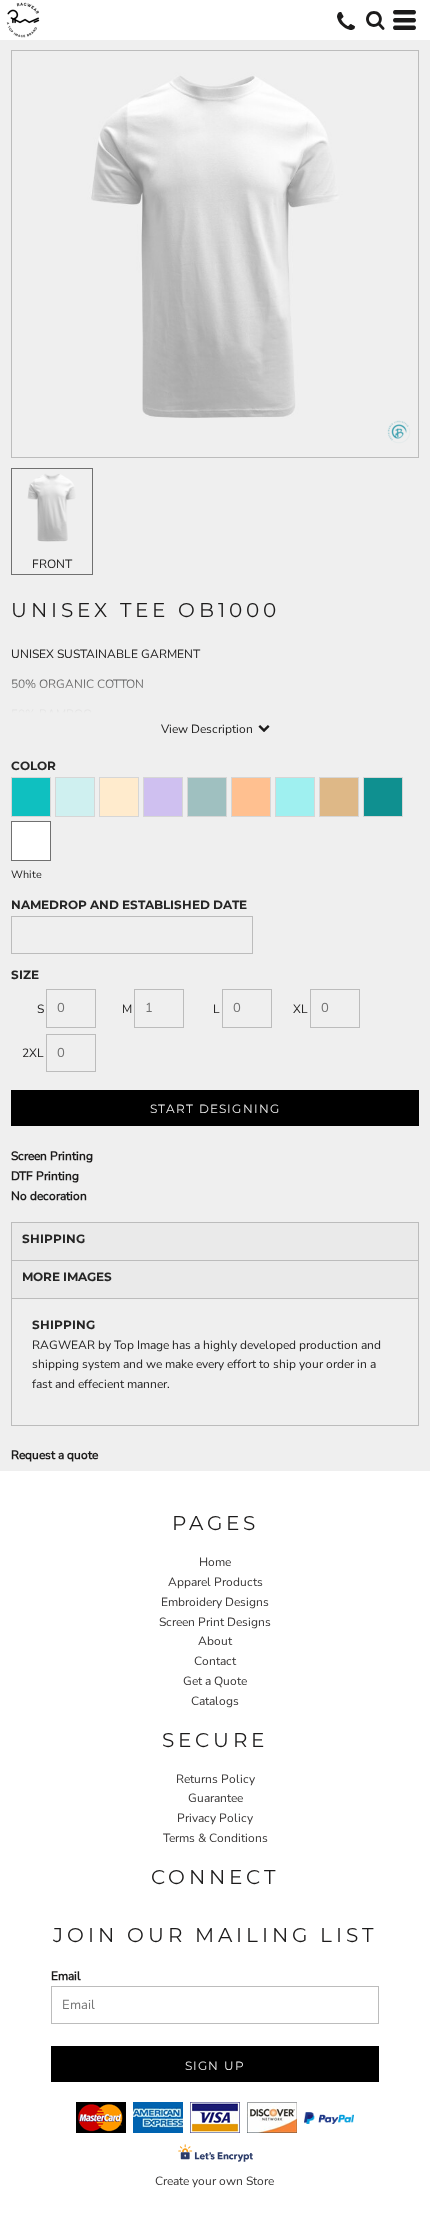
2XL (33, 1053)
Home (215, 1562)
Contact (215, 1661)
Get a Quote (215, 1681)
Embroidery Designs (215, 1602)
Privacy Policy (215, 1818)
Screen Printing (52, 1156)
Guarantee (215, 1798)
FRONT (52, 564)
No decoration (49, 1196)
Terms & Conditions (215, 1838)
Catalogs (215, 1701)
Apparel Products (215, 1582)
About (215, 1641)
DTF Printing (45, 1176)
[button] (375, 20)
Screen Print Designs (215, 1622)
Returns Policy (215, 1779)
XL (300, 1009)
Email (66, 1976)
